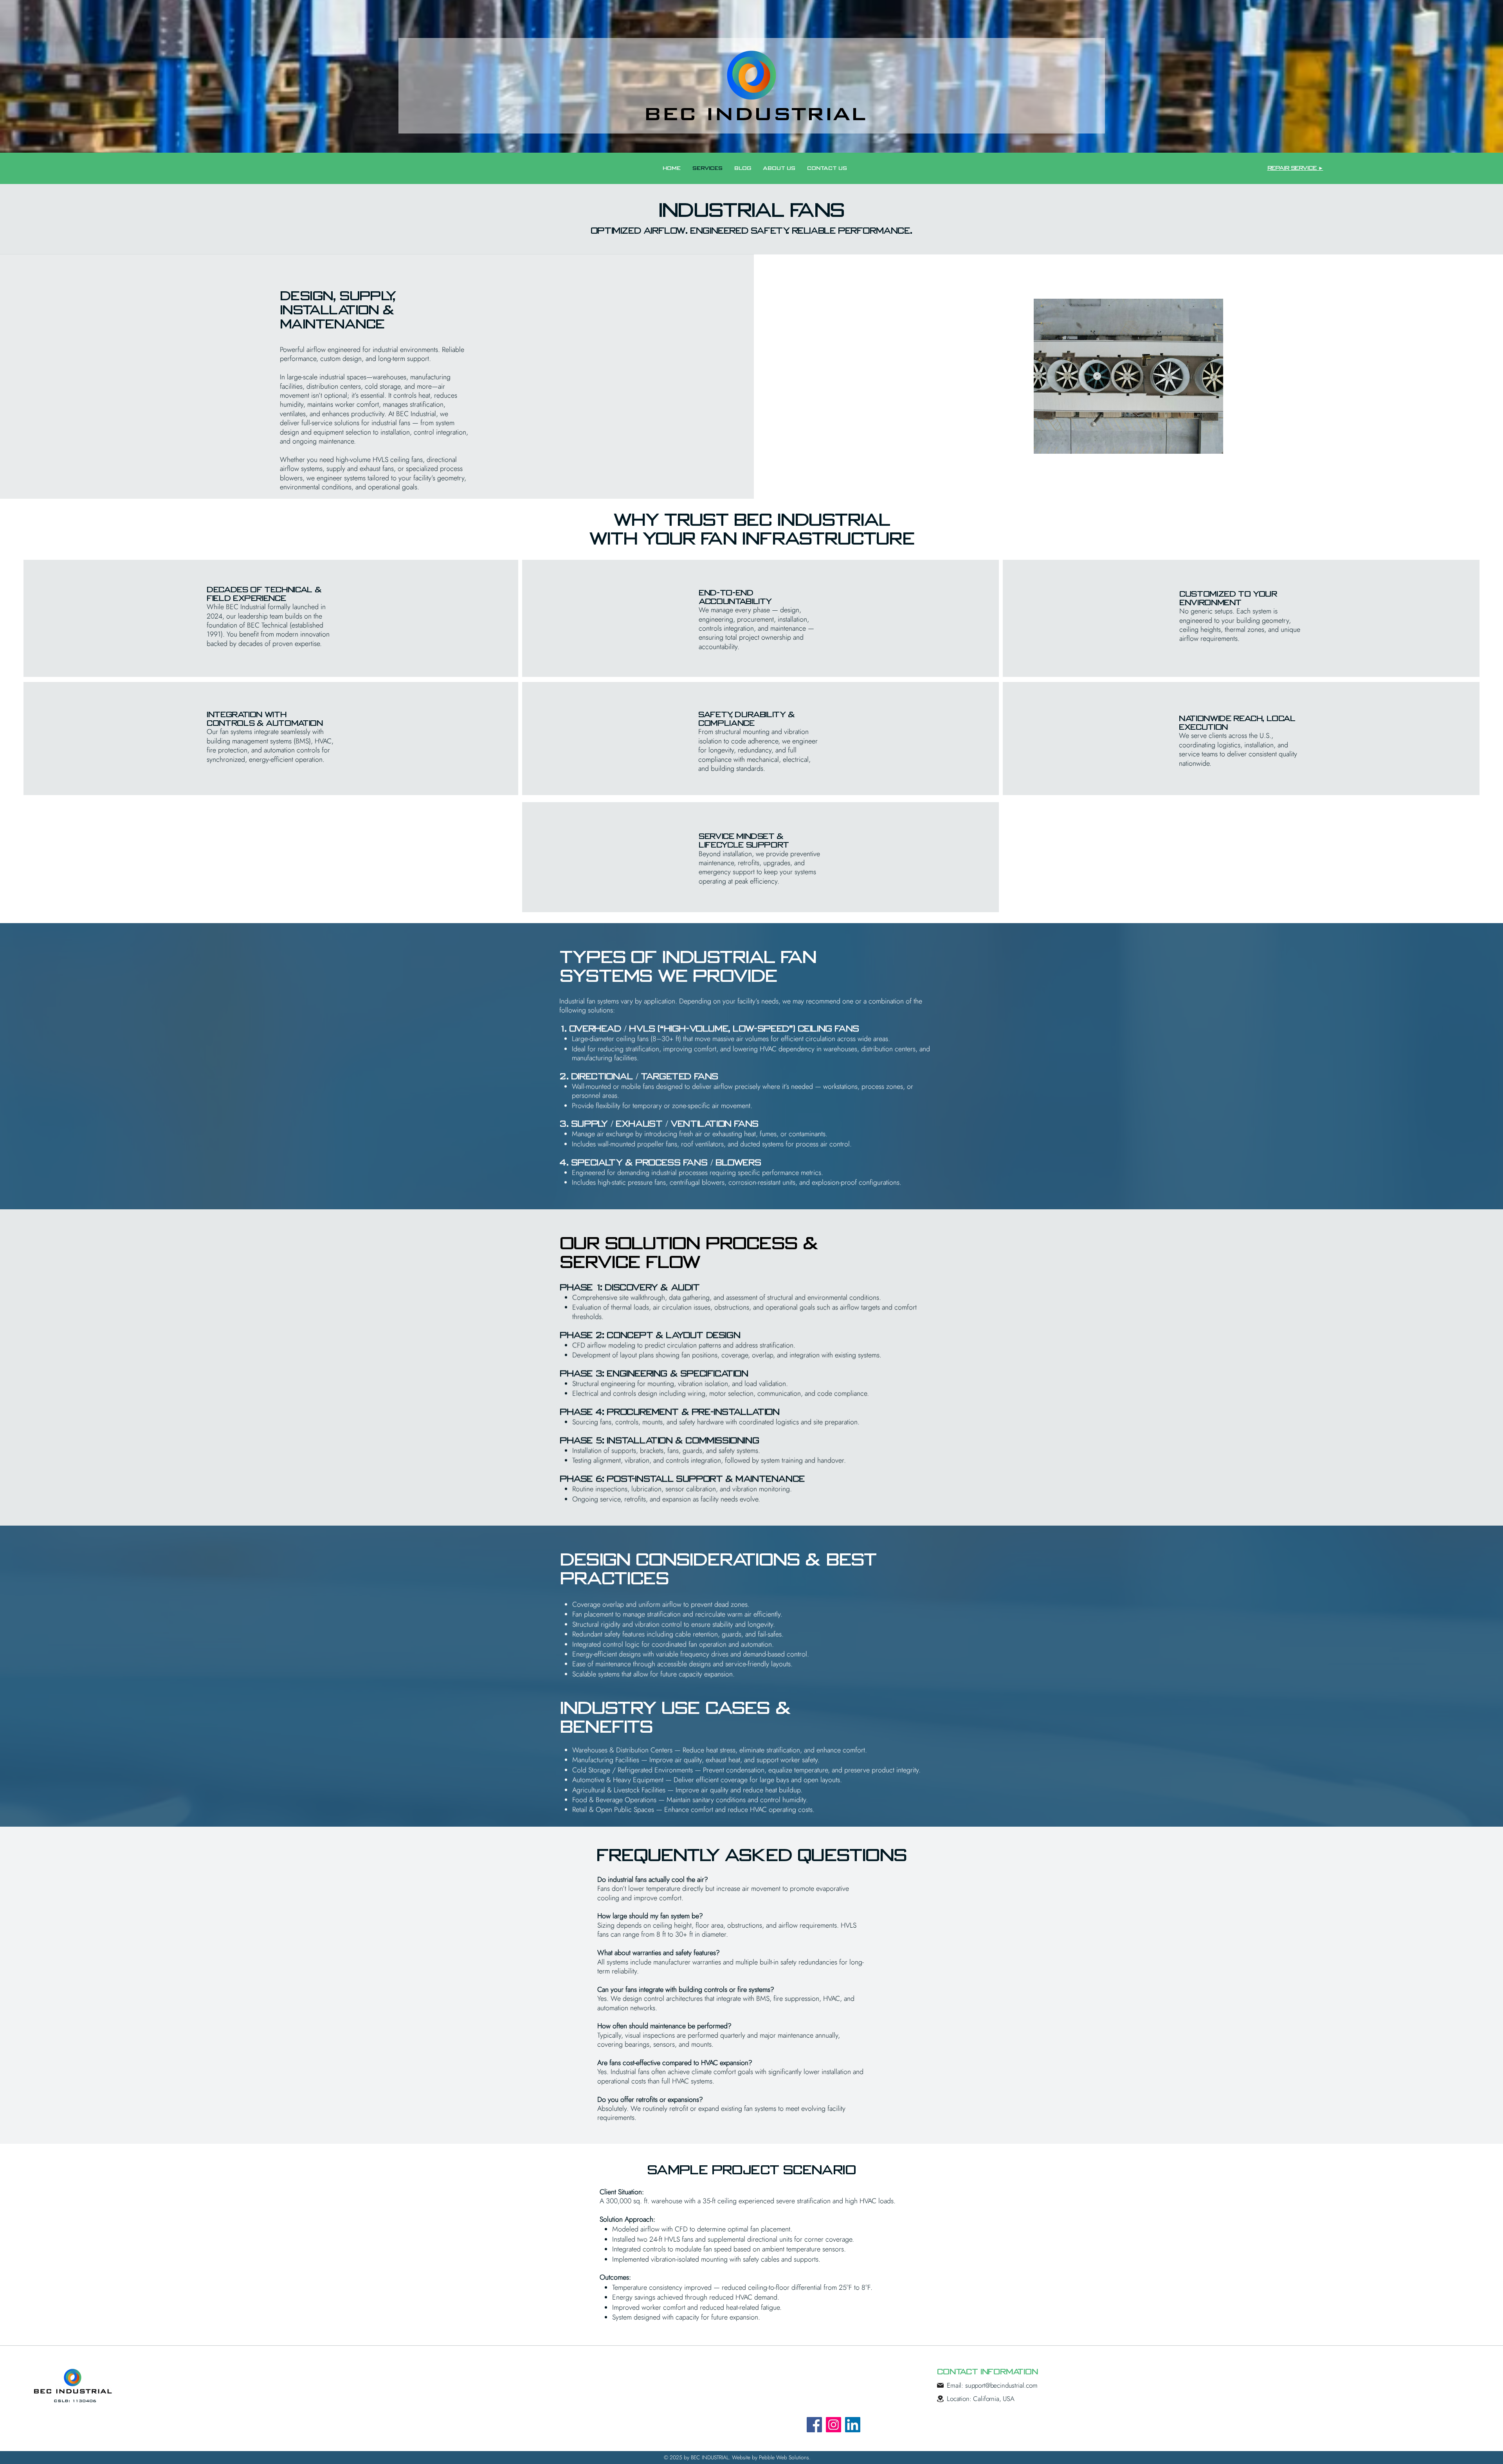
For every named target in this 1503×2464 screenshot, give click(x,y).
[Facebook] (814, 2425)
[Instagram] (833, 2425)
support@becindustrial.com (1001, 2385)
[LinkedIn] (853, 2425)
